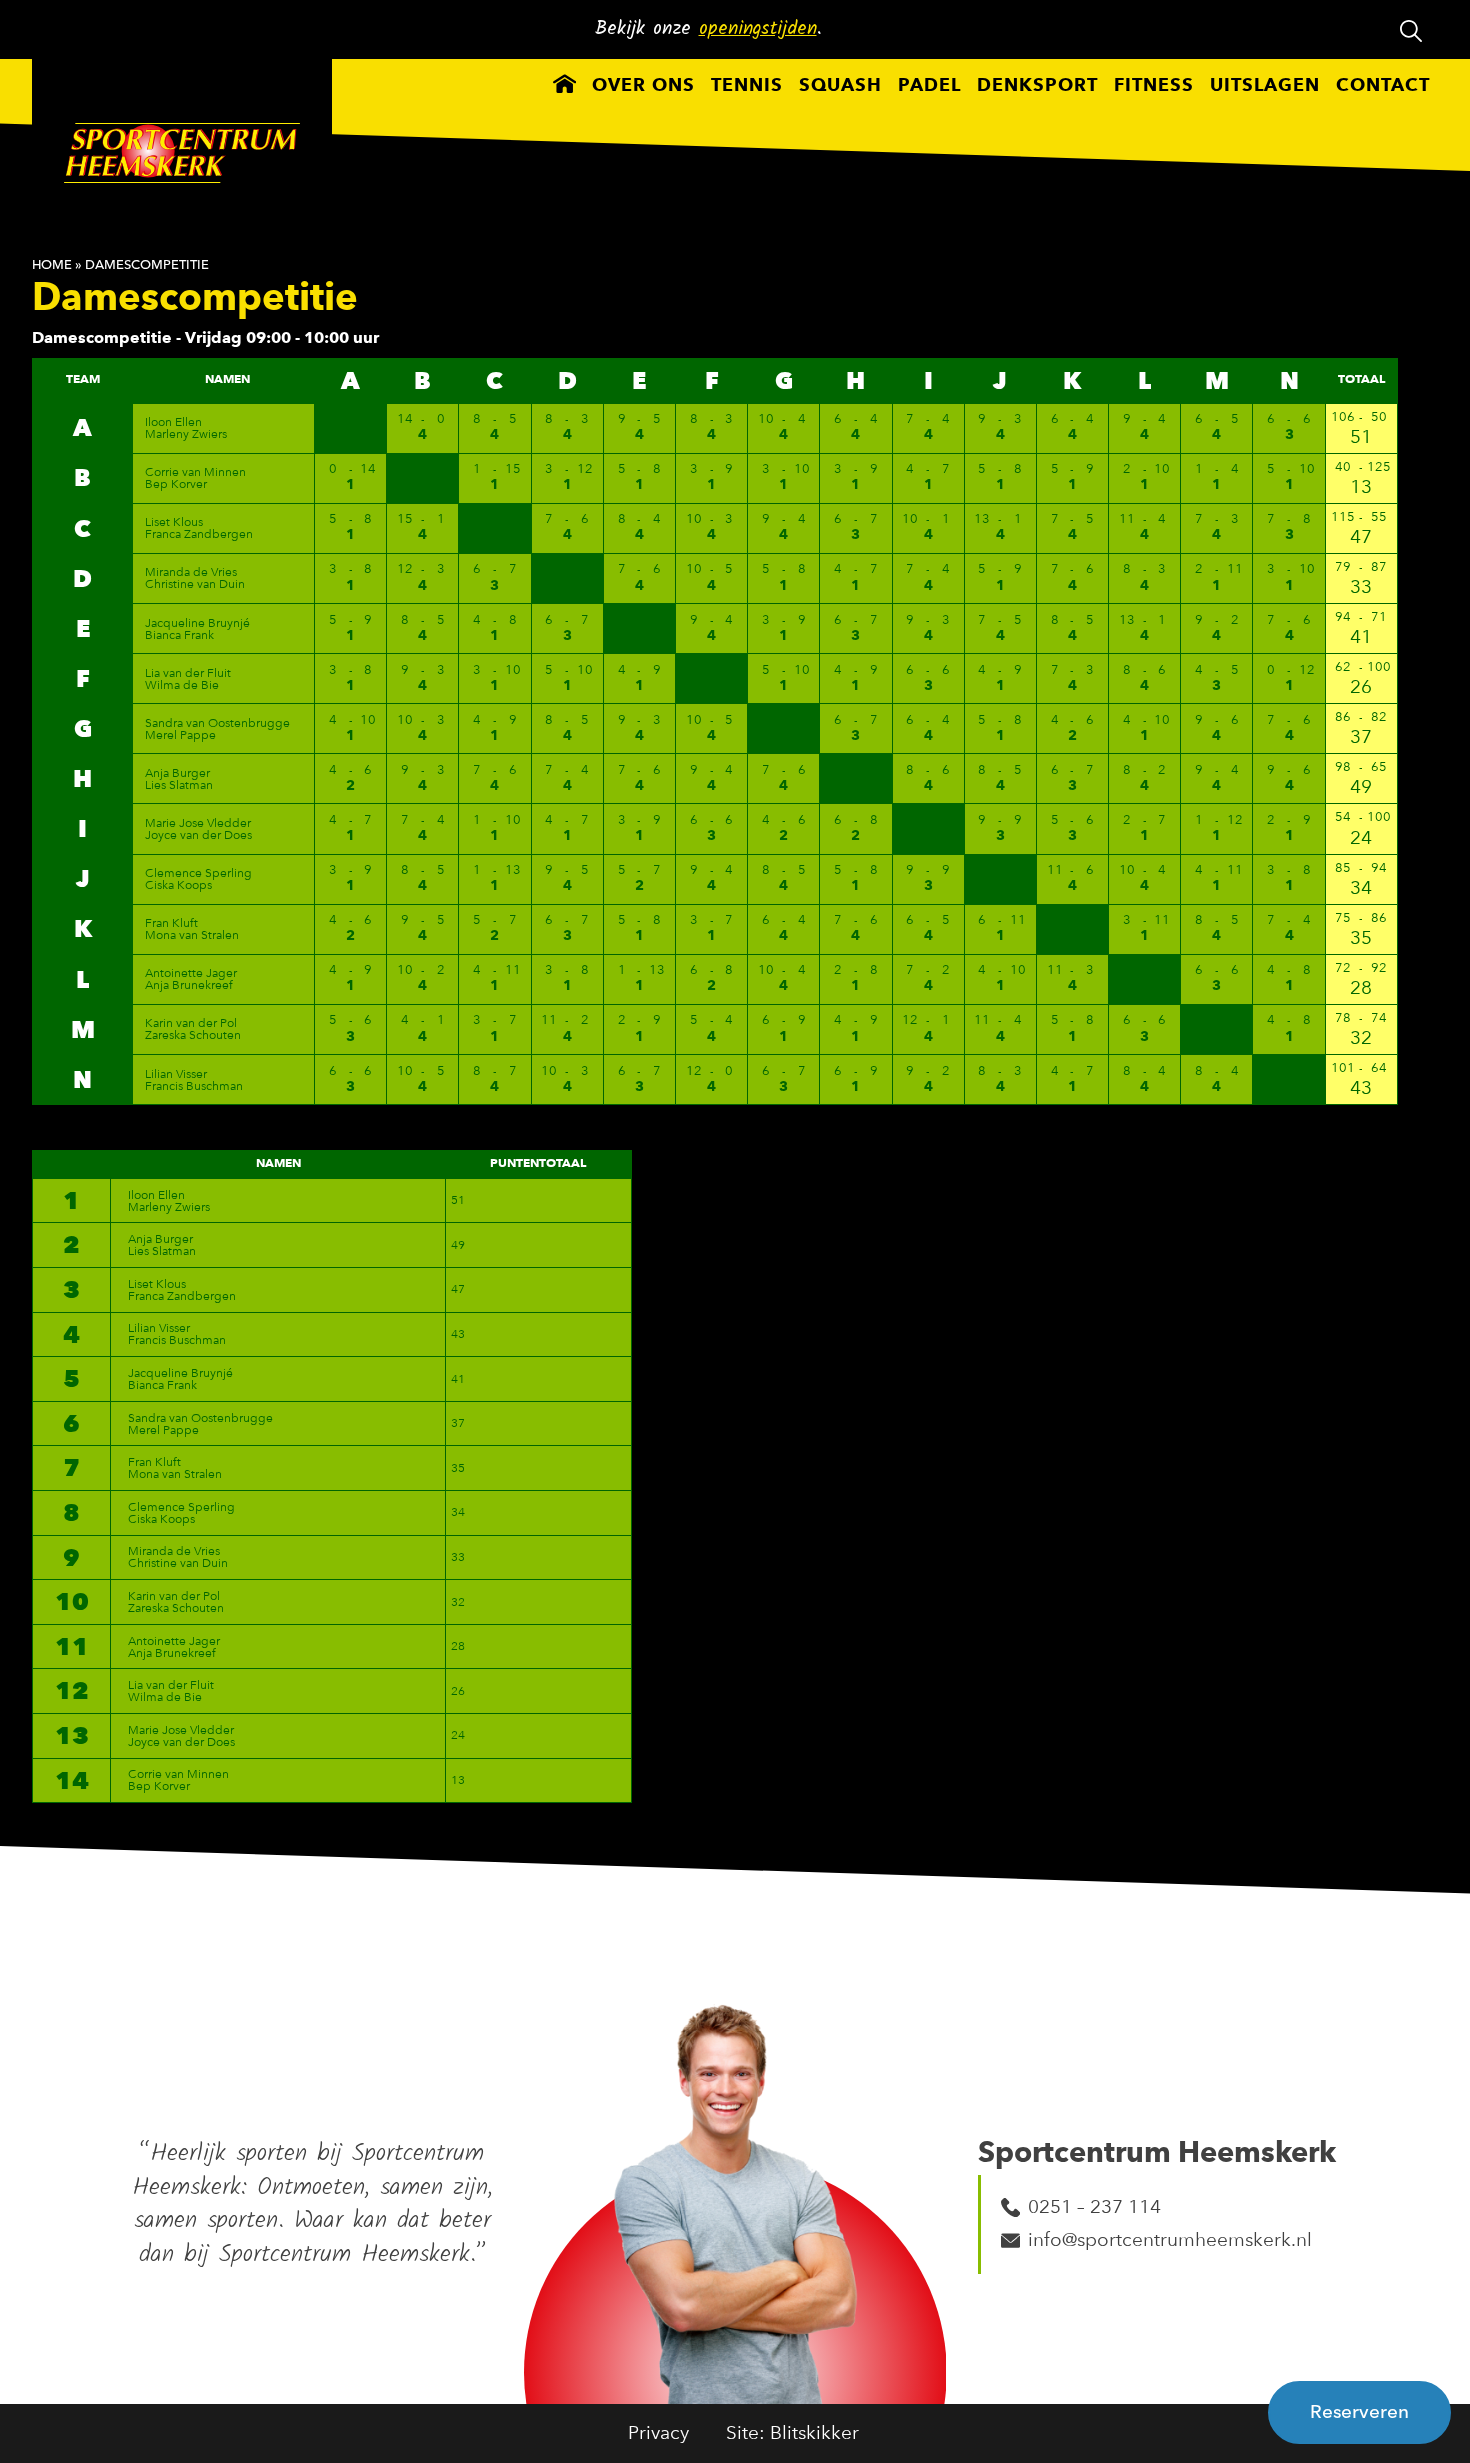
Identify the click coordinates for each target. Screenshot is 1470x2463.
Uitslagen (1265, 86)
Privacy (658, 2432)
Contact (1383, 86)
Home (52, 264)
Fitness (1154, 86)
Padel (929, 86)
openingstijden (758, 29)
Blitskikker (814, 2432)
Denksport (1037, 86)
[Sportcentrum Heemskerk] (182, 157)
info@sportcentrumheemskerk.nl (1170, 2239)
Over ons (643, 86)
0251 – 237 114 (1094, 2206)
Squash (840, 86)
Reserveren (1359, 2412)
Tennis (747, 86)
